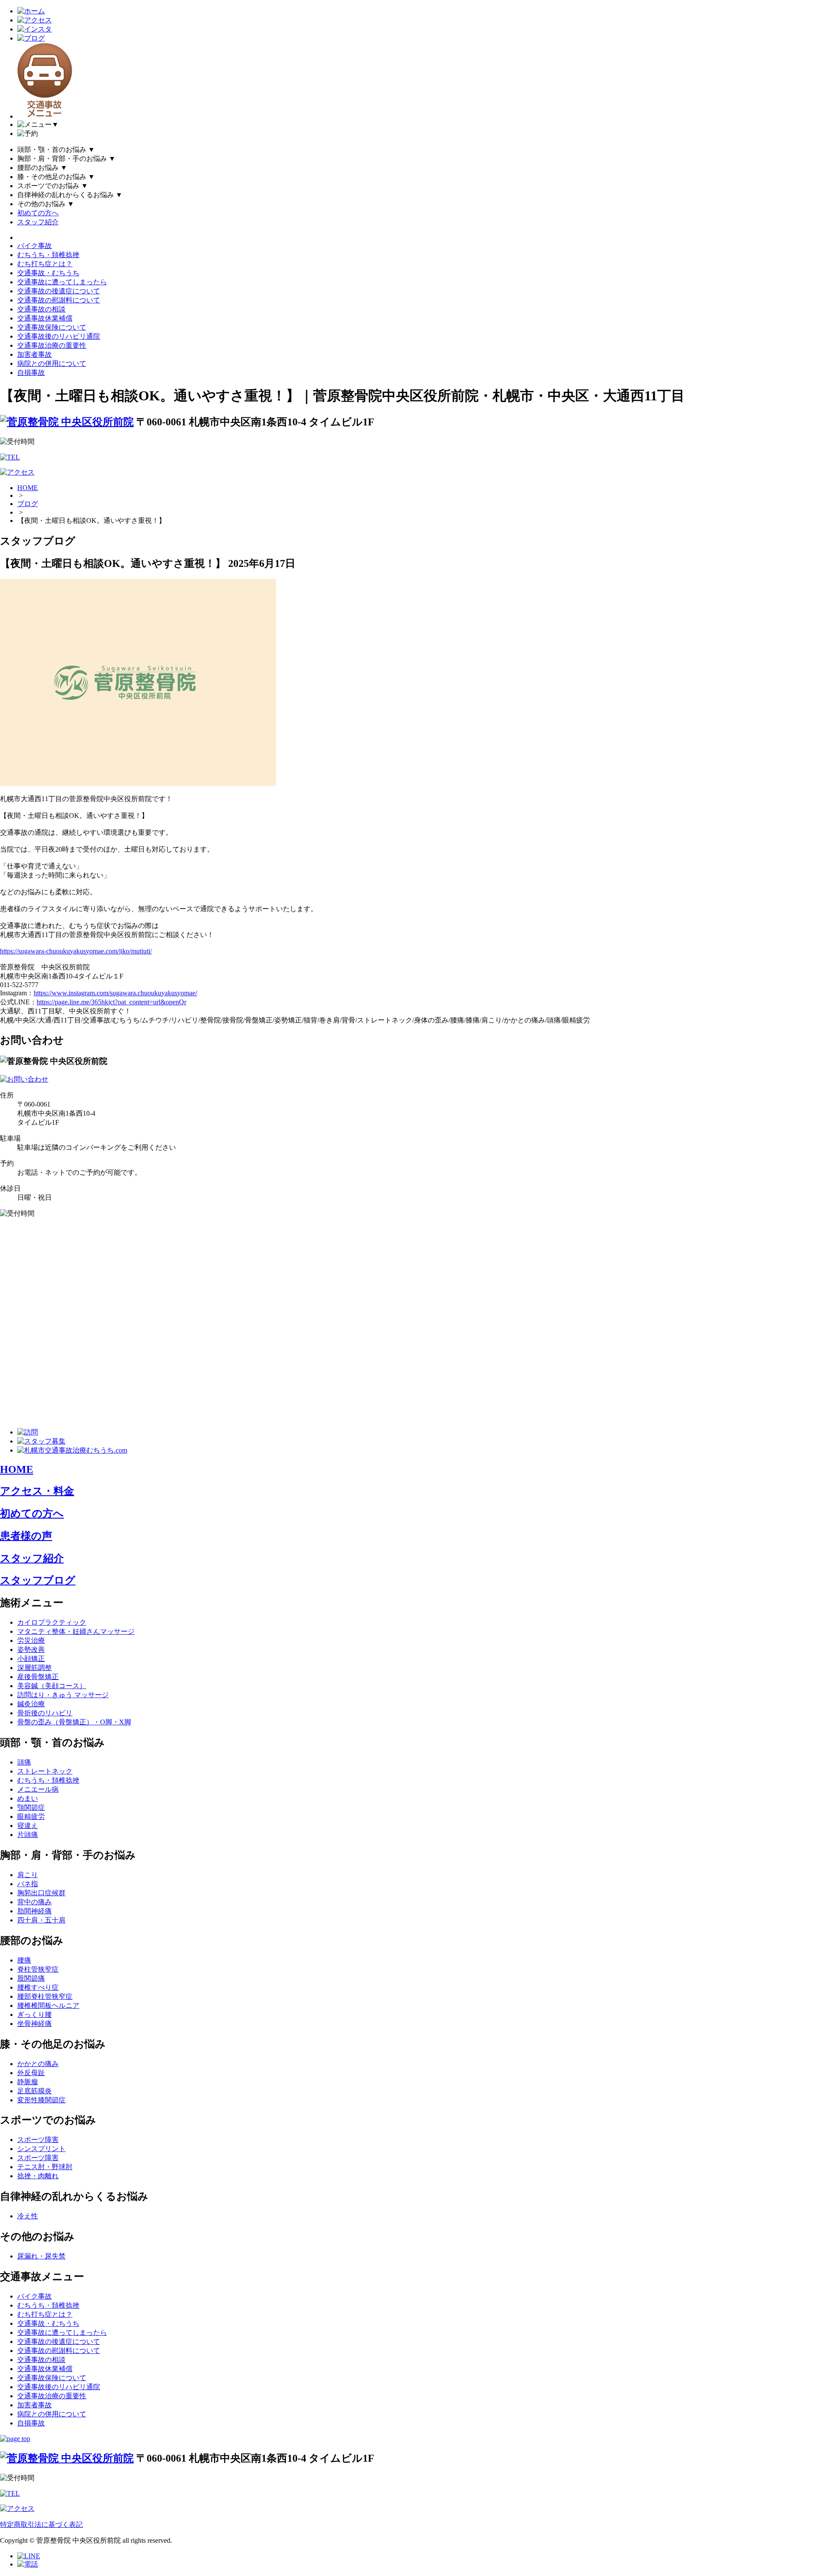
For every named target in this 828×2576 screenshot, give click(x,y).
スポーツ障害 (38, 2140)
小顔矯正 (31, 1659)
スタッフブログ (38, 1580)
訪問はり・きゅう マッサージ (63, 1695)
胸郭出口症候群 (41, 1893)
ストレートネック (45, 1771)
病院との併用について (52, 363)
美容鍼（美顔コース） (52, 1686)
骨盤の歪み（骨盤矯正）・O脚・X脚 (74, 1722)
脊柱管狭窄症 (38, 1969)
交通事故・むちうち (48, 273)
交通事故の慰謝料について (59, 300)
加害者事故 (34, 354)
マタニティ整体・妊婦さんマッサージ (76, 1631)
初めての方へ (38, 213)
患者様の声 (26, 1536)
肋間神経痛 (34, 1911)
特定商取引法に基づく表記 (41, 2524)
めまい (28, 1798)
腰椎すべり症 (38, 1987)
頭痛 (24, 1762)
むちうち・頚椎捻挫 (48, 255)
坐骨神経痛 (34, 2024)
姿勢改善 (31, 1650)
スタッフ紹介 (38, 222)
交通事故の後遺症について (59, 291)
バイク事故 (34, 246)
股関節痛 (31, 1978)
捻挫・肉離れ (38, 2176)
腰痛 (24, 1960)
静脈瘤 (28, 2082)
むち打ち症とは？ (45, 264)
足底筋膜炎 (34, 2091)
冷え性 (28, 2216)
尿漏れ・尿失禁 (41, 2256)
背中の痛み (34, 1902)
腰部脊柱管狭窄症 (45, 1996)
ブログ (28, 504)
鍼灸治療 (31, 1704)
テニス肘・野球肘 (45, 2167)
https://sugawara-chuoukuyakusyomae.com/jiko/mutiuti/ (76, 951)
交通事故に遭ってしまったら (62, 282)
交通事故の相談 (41, 309)
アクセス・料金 (37, 1491)
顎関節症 (31, 1807)
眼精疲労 (31, 1816)
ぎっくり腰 (34, 2015)
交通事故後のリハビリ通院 (59, 336)
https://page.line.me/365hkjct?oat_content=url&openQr (111, 1002)
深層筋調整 (34, 1668)
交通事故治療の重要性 (52, 345)
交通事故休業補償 (45, 318)
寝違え (28, 1826)
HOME (28, 488)
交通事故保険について (52, 327)
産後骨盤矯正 (38, 1677)
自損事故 (31, 373)
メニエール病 (38, 1789)
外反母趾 (31, 2073)
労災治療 (31, 1640)
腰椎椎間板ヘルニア (48, 2005)
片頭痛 (28, 1835)
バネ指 (28, 1884)
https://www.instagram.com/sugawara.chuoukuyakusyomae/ (115, 993)
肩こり (28, 1875)
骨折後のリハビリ (45, 1713)
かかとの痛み (38, 2064)
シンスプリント (41, 2149)
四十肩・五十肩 (41, 1920)
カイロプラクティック (52, 1622)
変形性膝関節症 (41, 2100)
